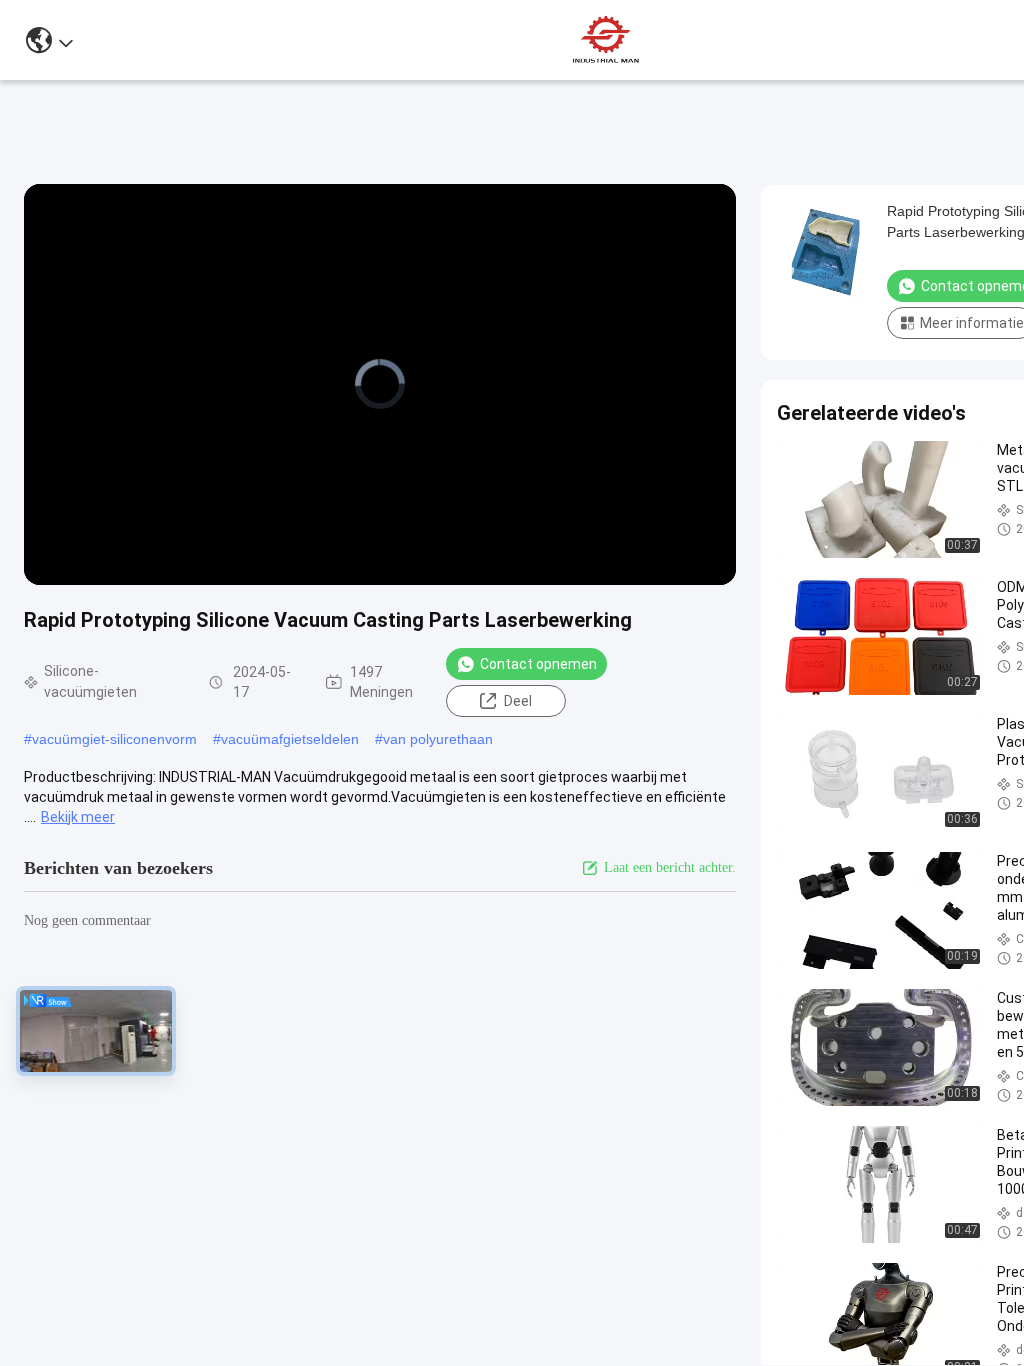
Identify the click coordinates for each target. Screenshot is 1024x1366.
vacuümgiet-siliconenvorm (114, 739)
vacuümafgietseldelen (290, 739)
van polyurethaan (438, 739)
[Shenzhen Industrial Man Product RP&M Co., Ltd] (608, 40)
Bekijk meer (78, 817)
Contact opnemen (538, 664)
